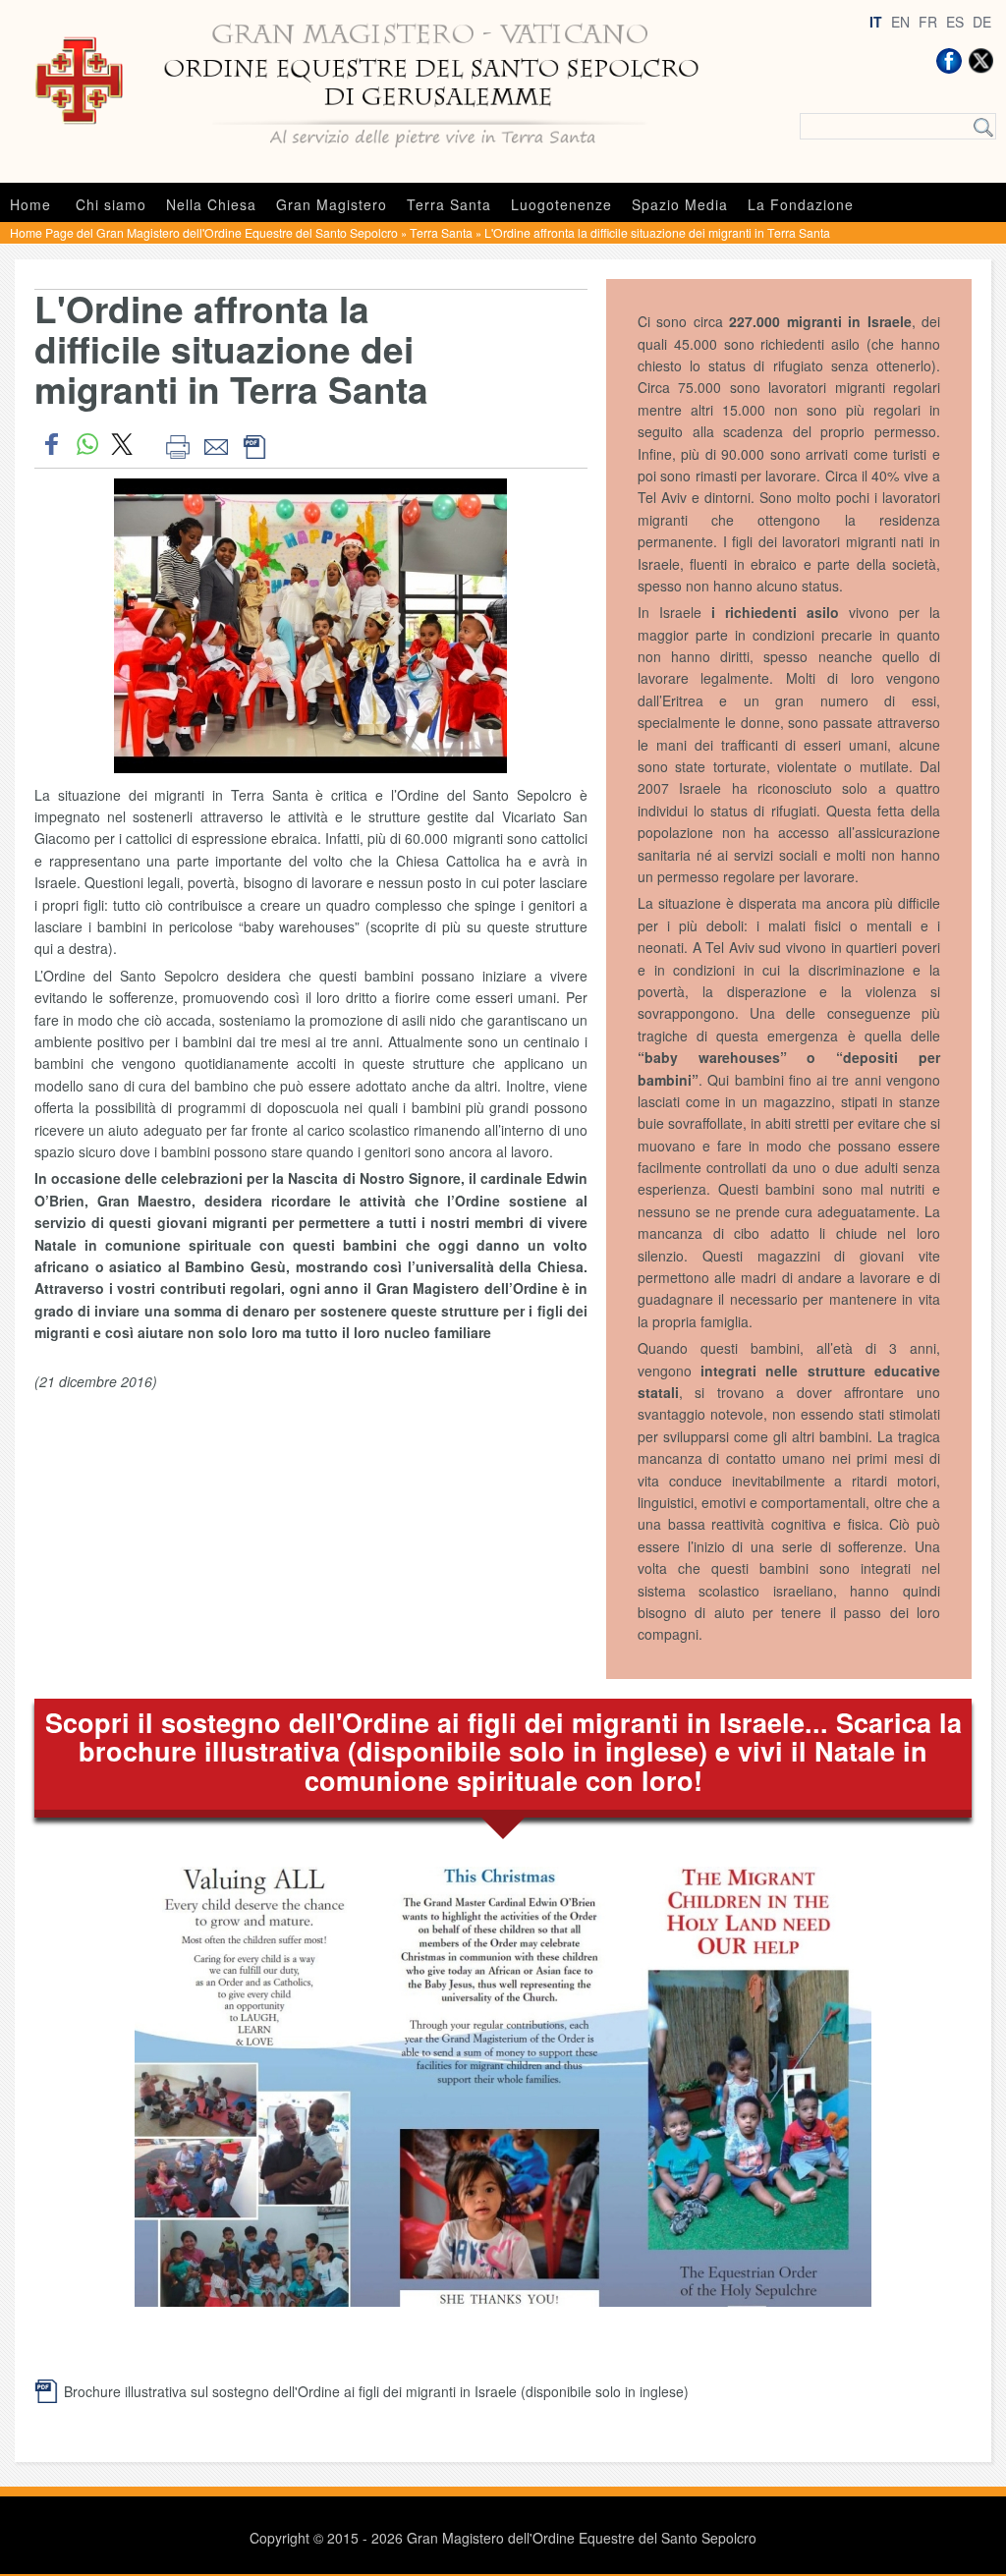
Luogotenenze (561, 204)
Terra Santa (449, 204)
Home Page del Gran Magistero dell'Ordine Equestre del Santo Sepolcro (204, 232)
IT (876, 22)
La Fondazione (801, 204)
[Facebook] (949, 61)
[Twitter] (980, 61)
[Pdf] (254, 444)
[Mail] (216, 444)
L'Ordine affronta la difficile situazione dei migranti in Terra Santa (657, 232)
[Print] (177, 444)
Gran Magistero (332, 204)
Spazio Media (680, 204)
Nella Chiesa (211, 204)
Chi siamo (111, 204)
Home (30, 204)
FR (928, 22)
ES (955, 22)
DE (982, 22)
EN (900, 22)
